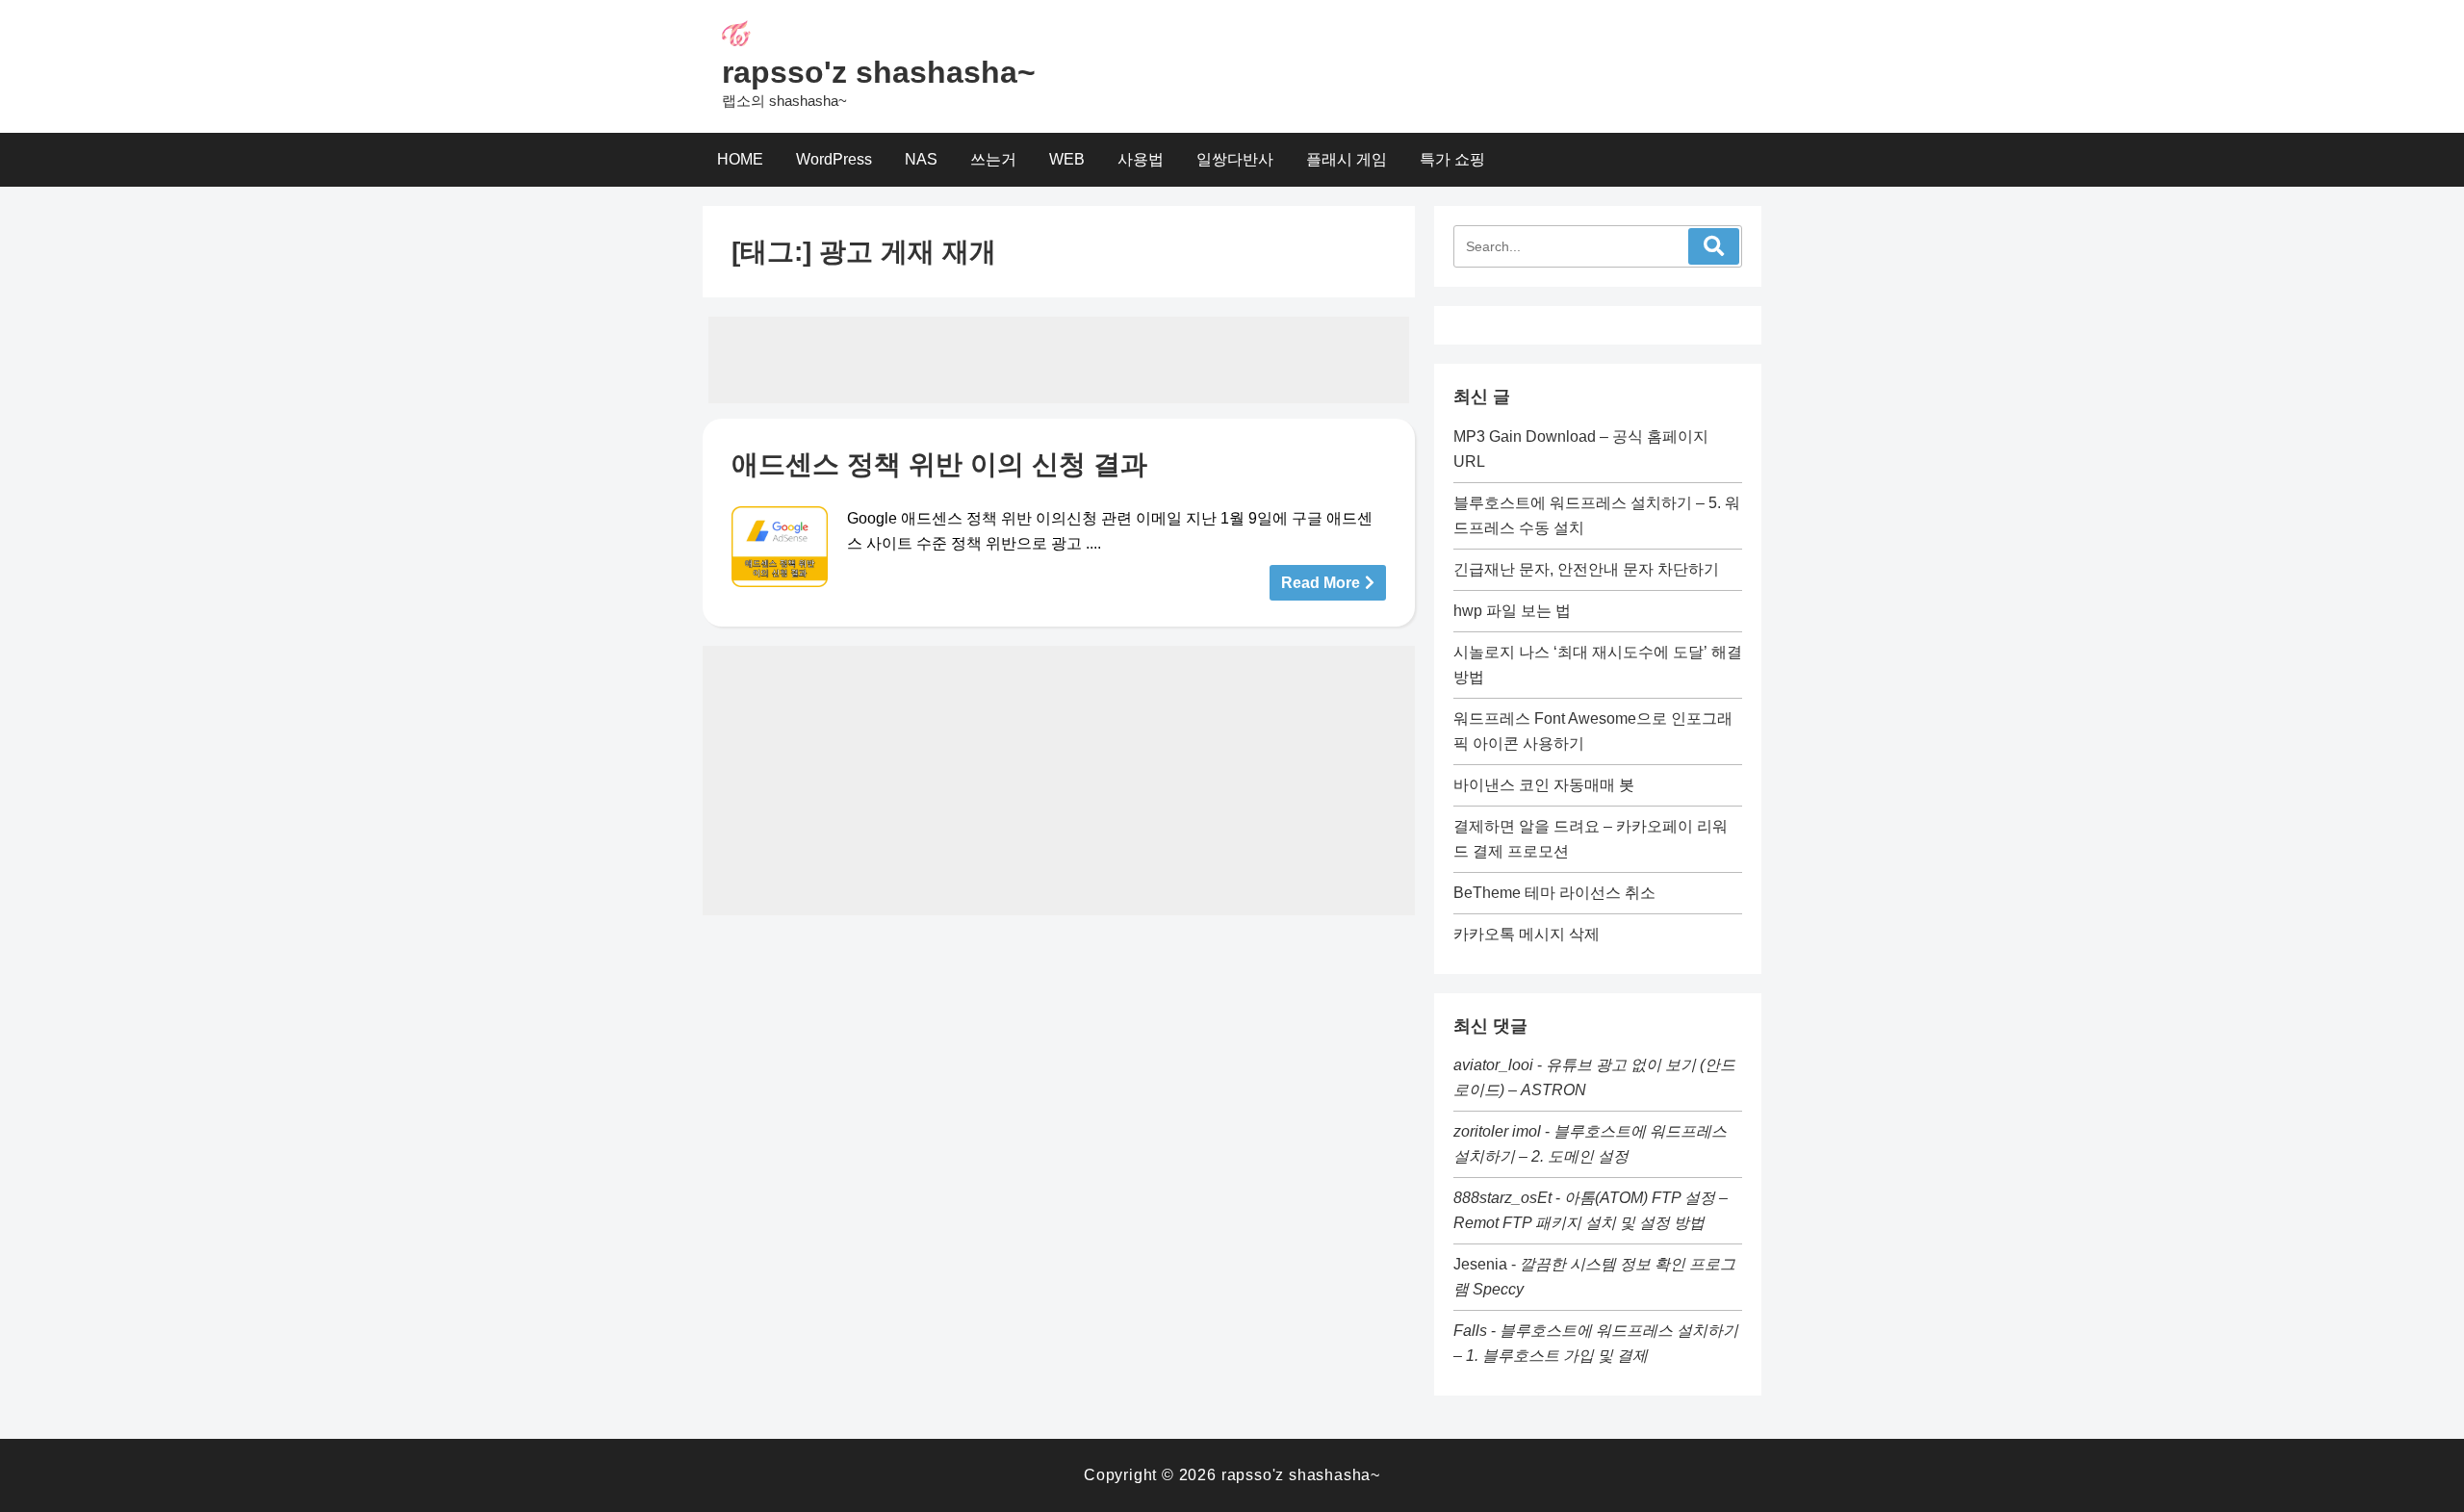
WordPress (834, 159)
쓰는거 (993, 159)
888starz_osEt (1502, 1198)
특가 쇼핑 (1452, 159)
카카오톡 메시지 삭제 (1527, 934)
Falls (1470, 1331)
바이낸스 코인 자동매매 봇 (1544, 785)
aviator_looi (1493, 1065)
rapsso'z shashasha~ (879, 72)
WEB (1067, 159)
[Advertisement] (1059, 360)
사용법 (1141, 159)
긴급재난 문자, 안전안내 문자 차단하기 (1586, 569)
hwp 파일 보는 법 (1512, 611)
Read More (1321, 583)
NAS (921, 159)
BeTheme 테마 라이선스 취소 (1554, 893)
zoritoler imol (1497, 1131)
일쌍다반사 (1235, 159)
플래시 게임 (1347, 159)
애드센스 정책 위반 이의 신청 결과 (939, 464)
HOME (740, 159)
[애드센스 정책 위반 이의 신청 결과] (780, 547)
